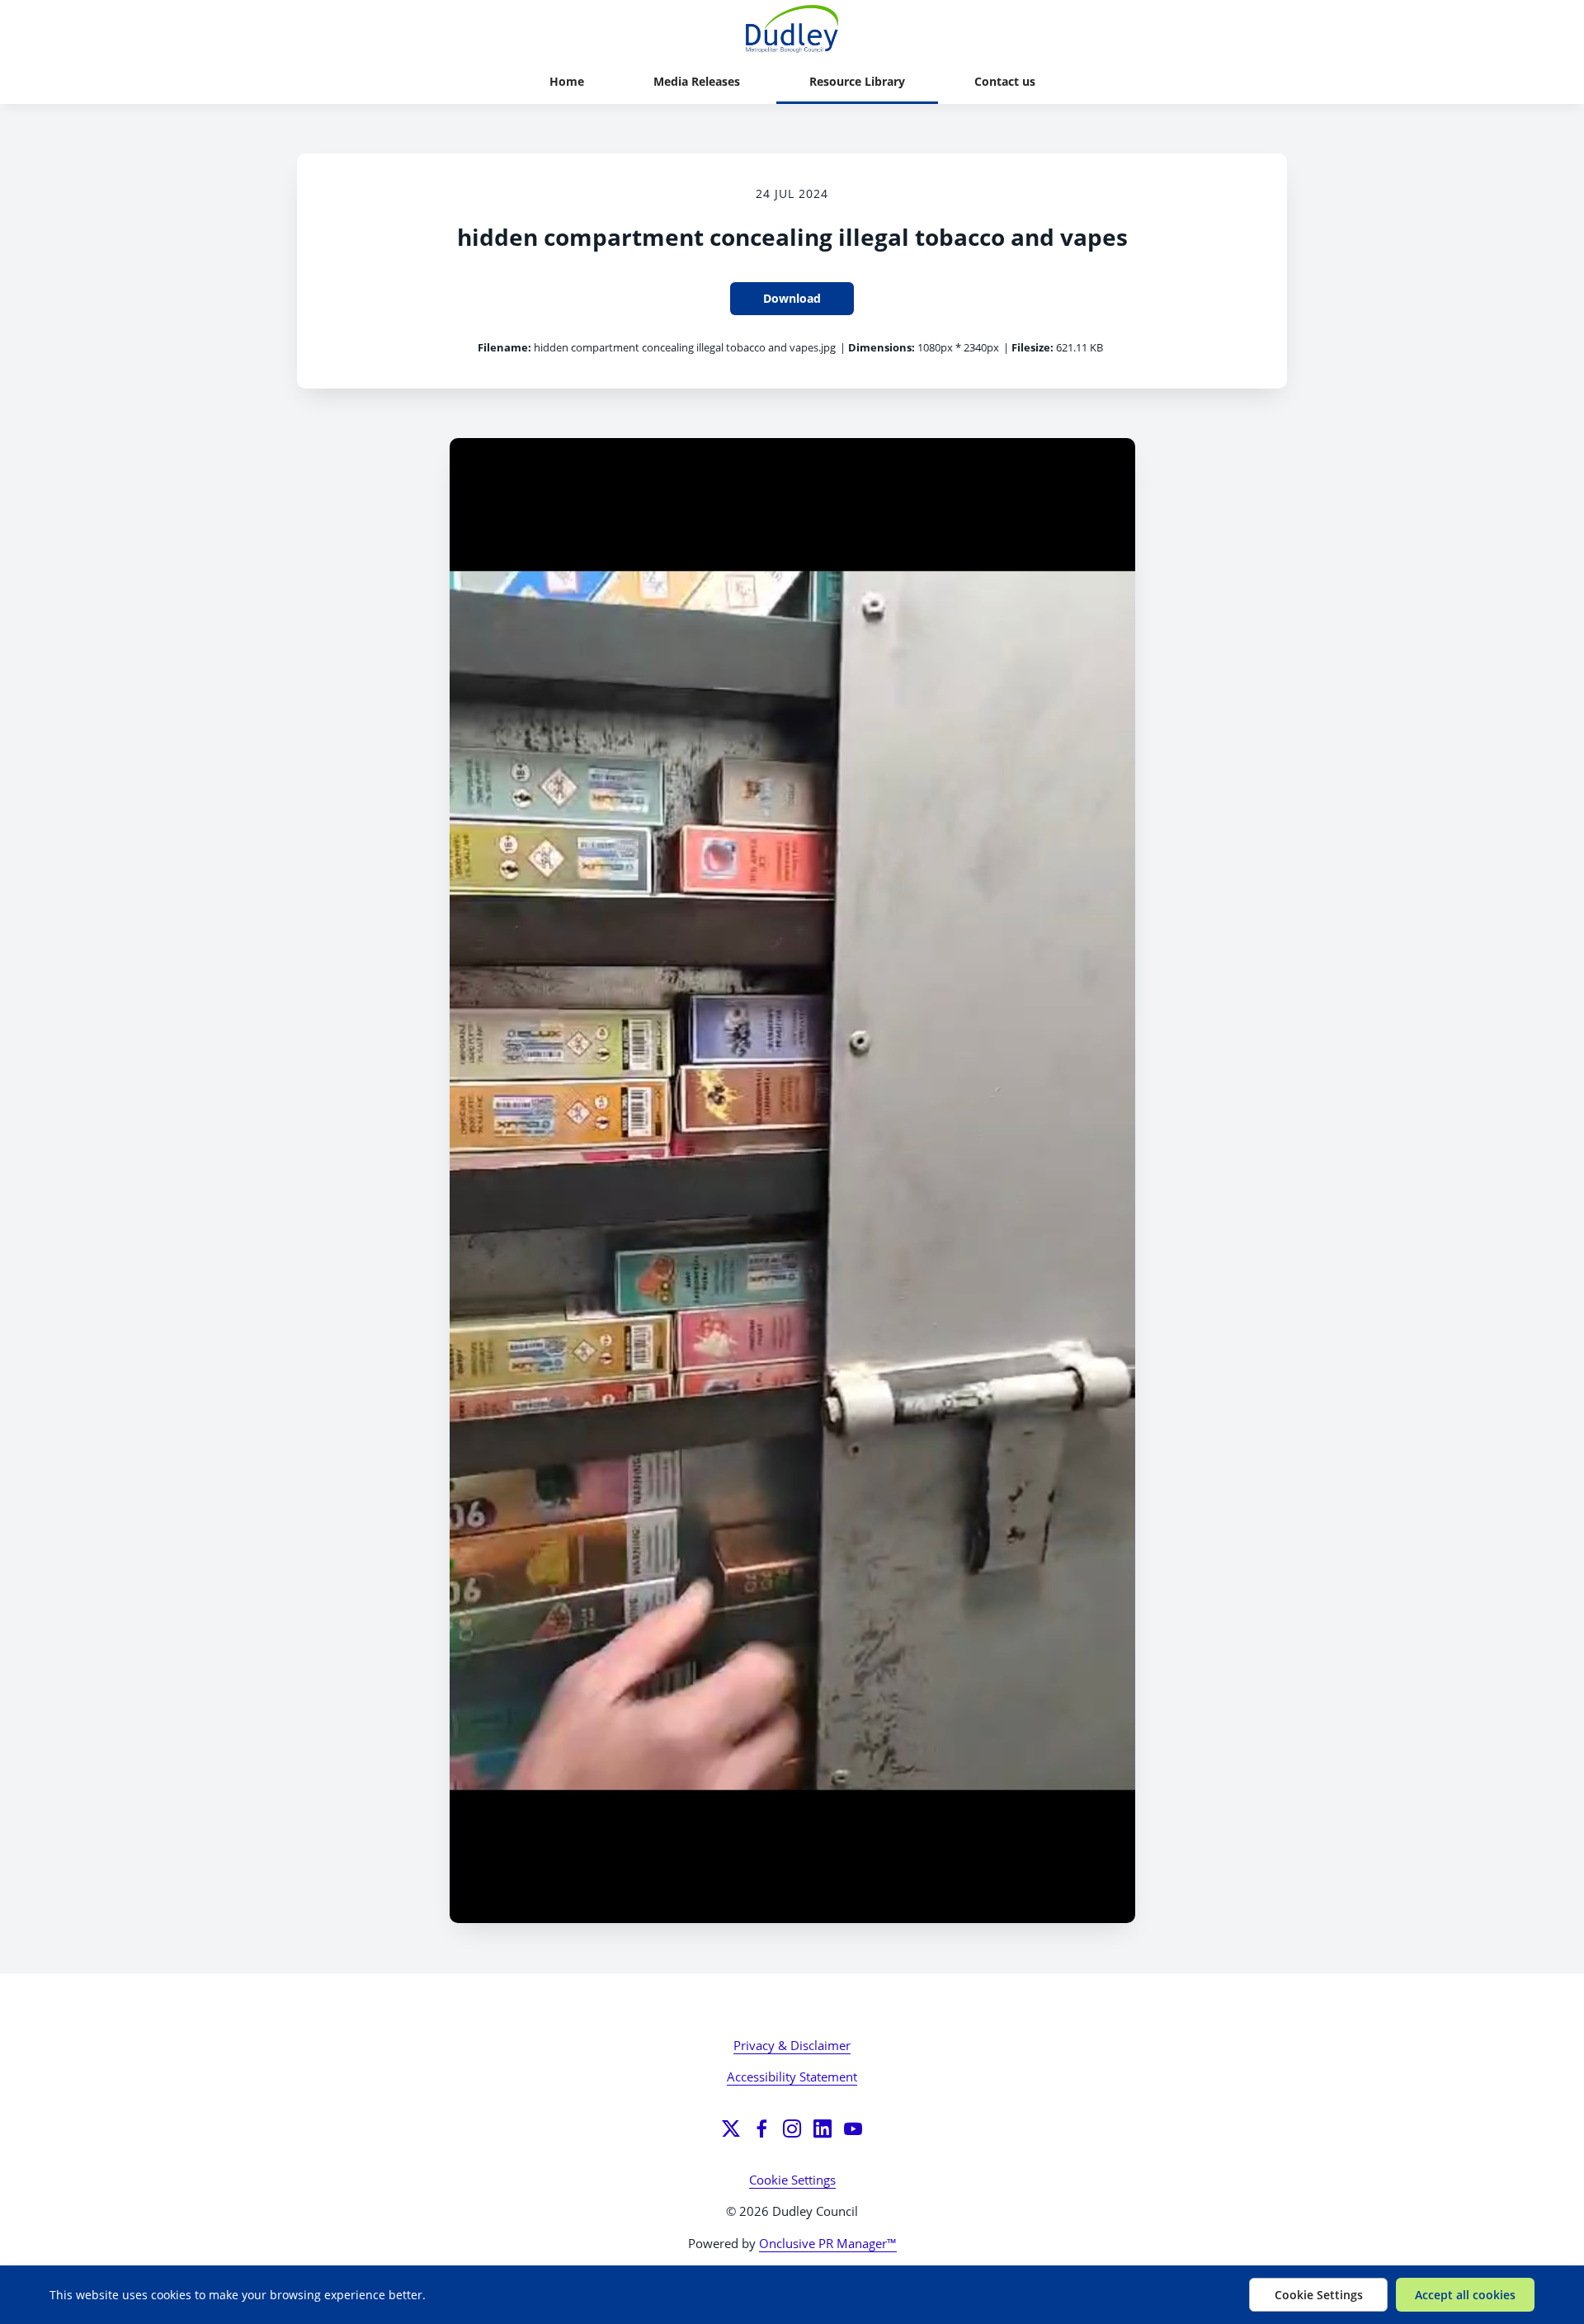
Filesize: (1032, 347)
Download (792, 298)
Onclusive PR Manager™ (828, 2243)
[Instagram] (792, 2128)
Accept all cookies (1465, 2295)
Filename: (504, 347)
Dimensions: (882, 347)
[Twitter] (731, 2128)
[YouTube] (853, 2128)
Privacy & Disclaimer (792, 2045)
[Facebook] (761, 2128)
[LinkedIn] (823, 2128)
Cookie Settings (792, 2180)
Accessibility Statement (792, 2077)
